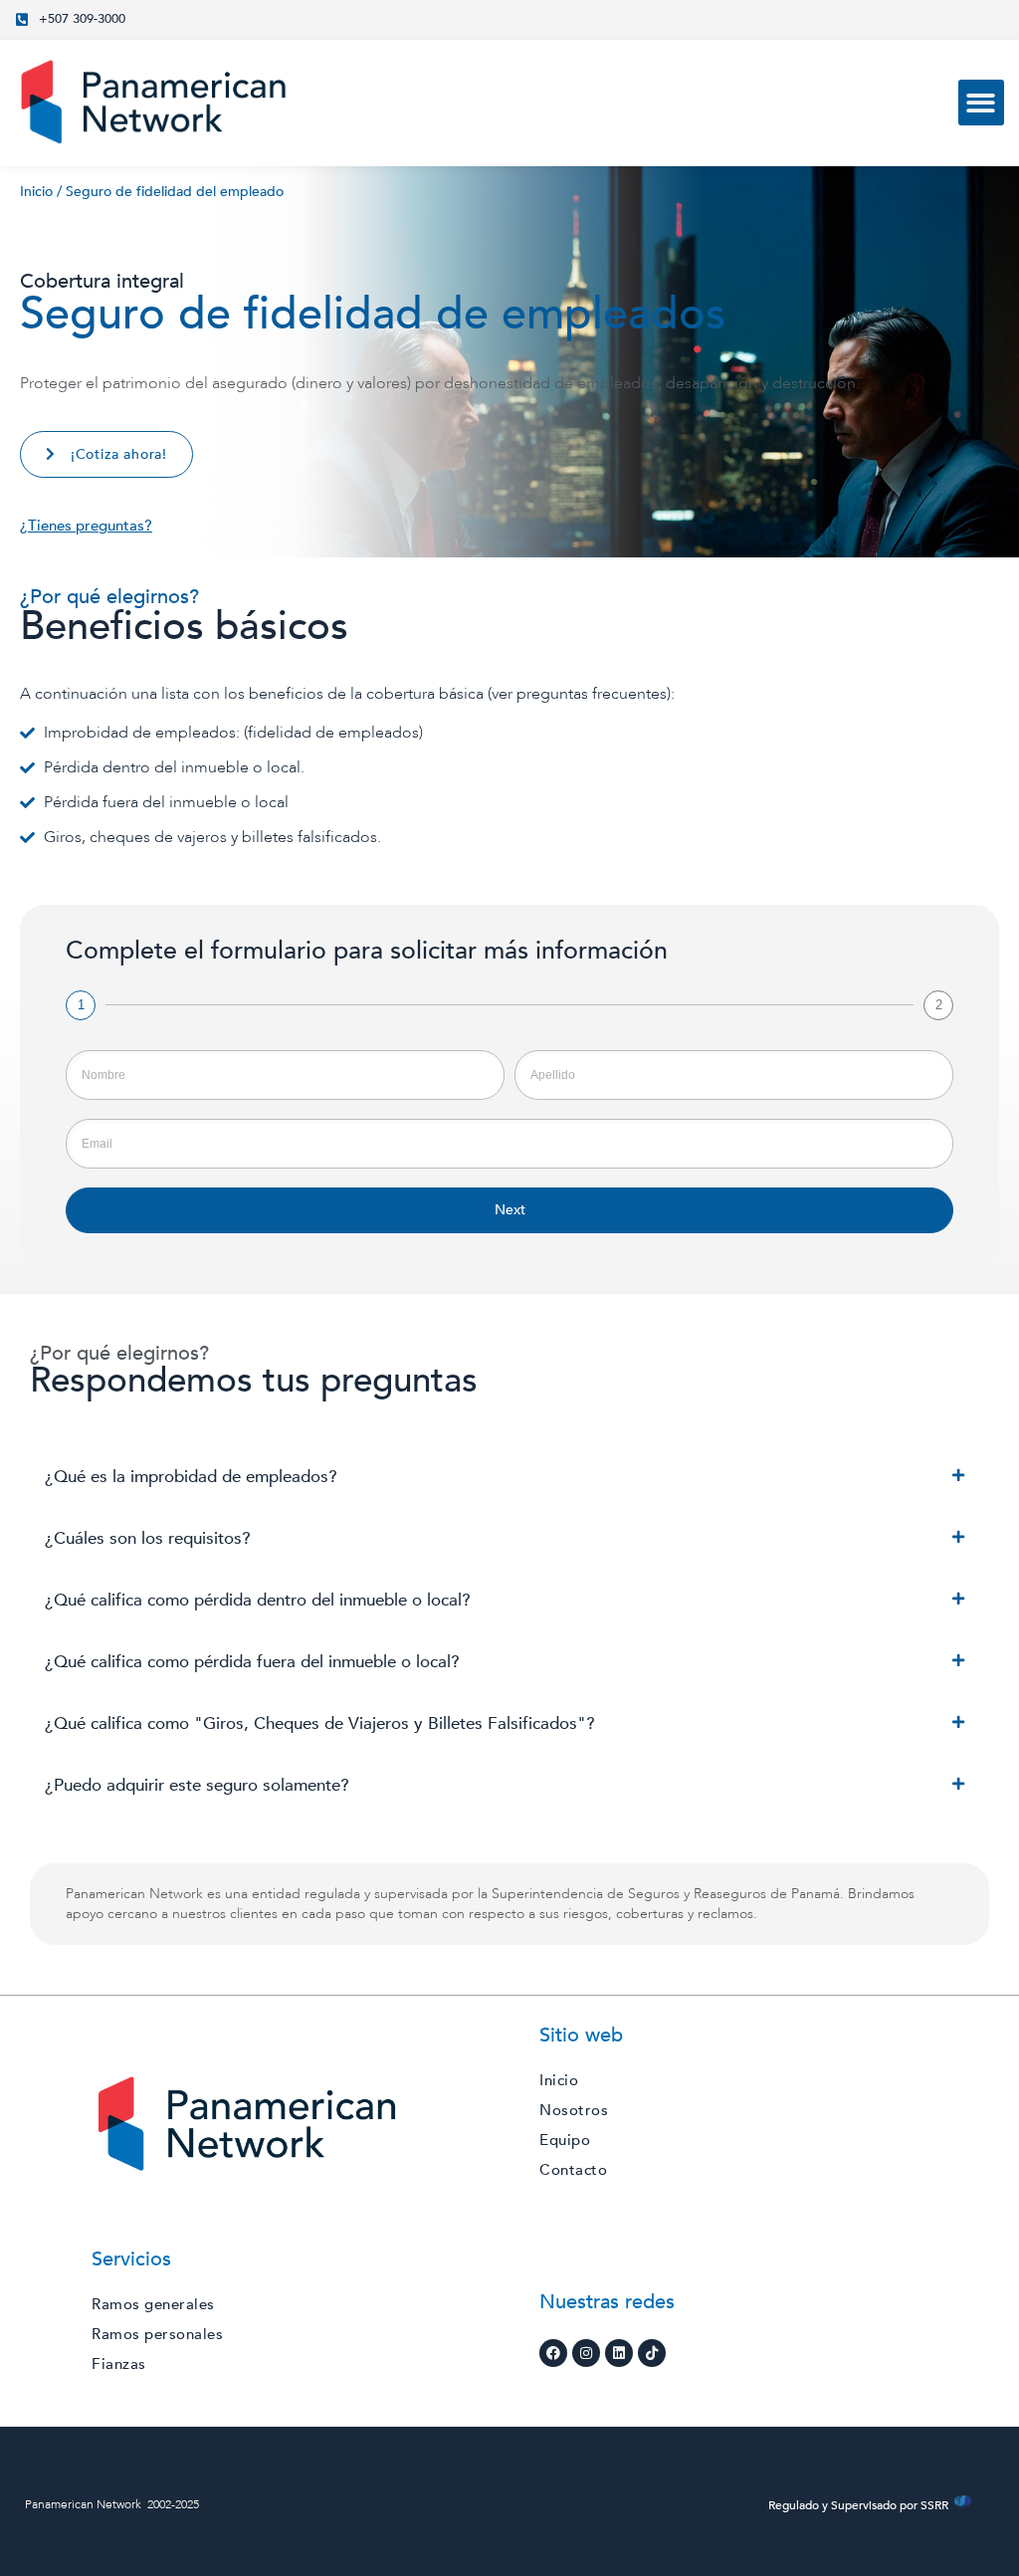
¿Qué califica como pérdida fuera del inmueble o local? (252, 1662)
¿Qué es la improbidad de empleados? (191, 1477)
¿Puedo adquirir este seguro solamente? (197, 1785)
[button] (982, 103)
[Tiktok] (652, 2353)
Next (510, 1210)
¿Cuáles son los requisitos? (148, 1538)
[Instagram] (586, 2353)
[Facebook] (553, 2353)
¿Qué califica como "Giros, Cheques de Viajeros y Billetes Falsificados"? (320, 1723)
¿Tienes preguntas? (86, 526)
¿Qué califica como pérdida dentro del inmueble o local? (258, 1600)
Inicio (36, 192)
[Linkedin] (619, 2353)
